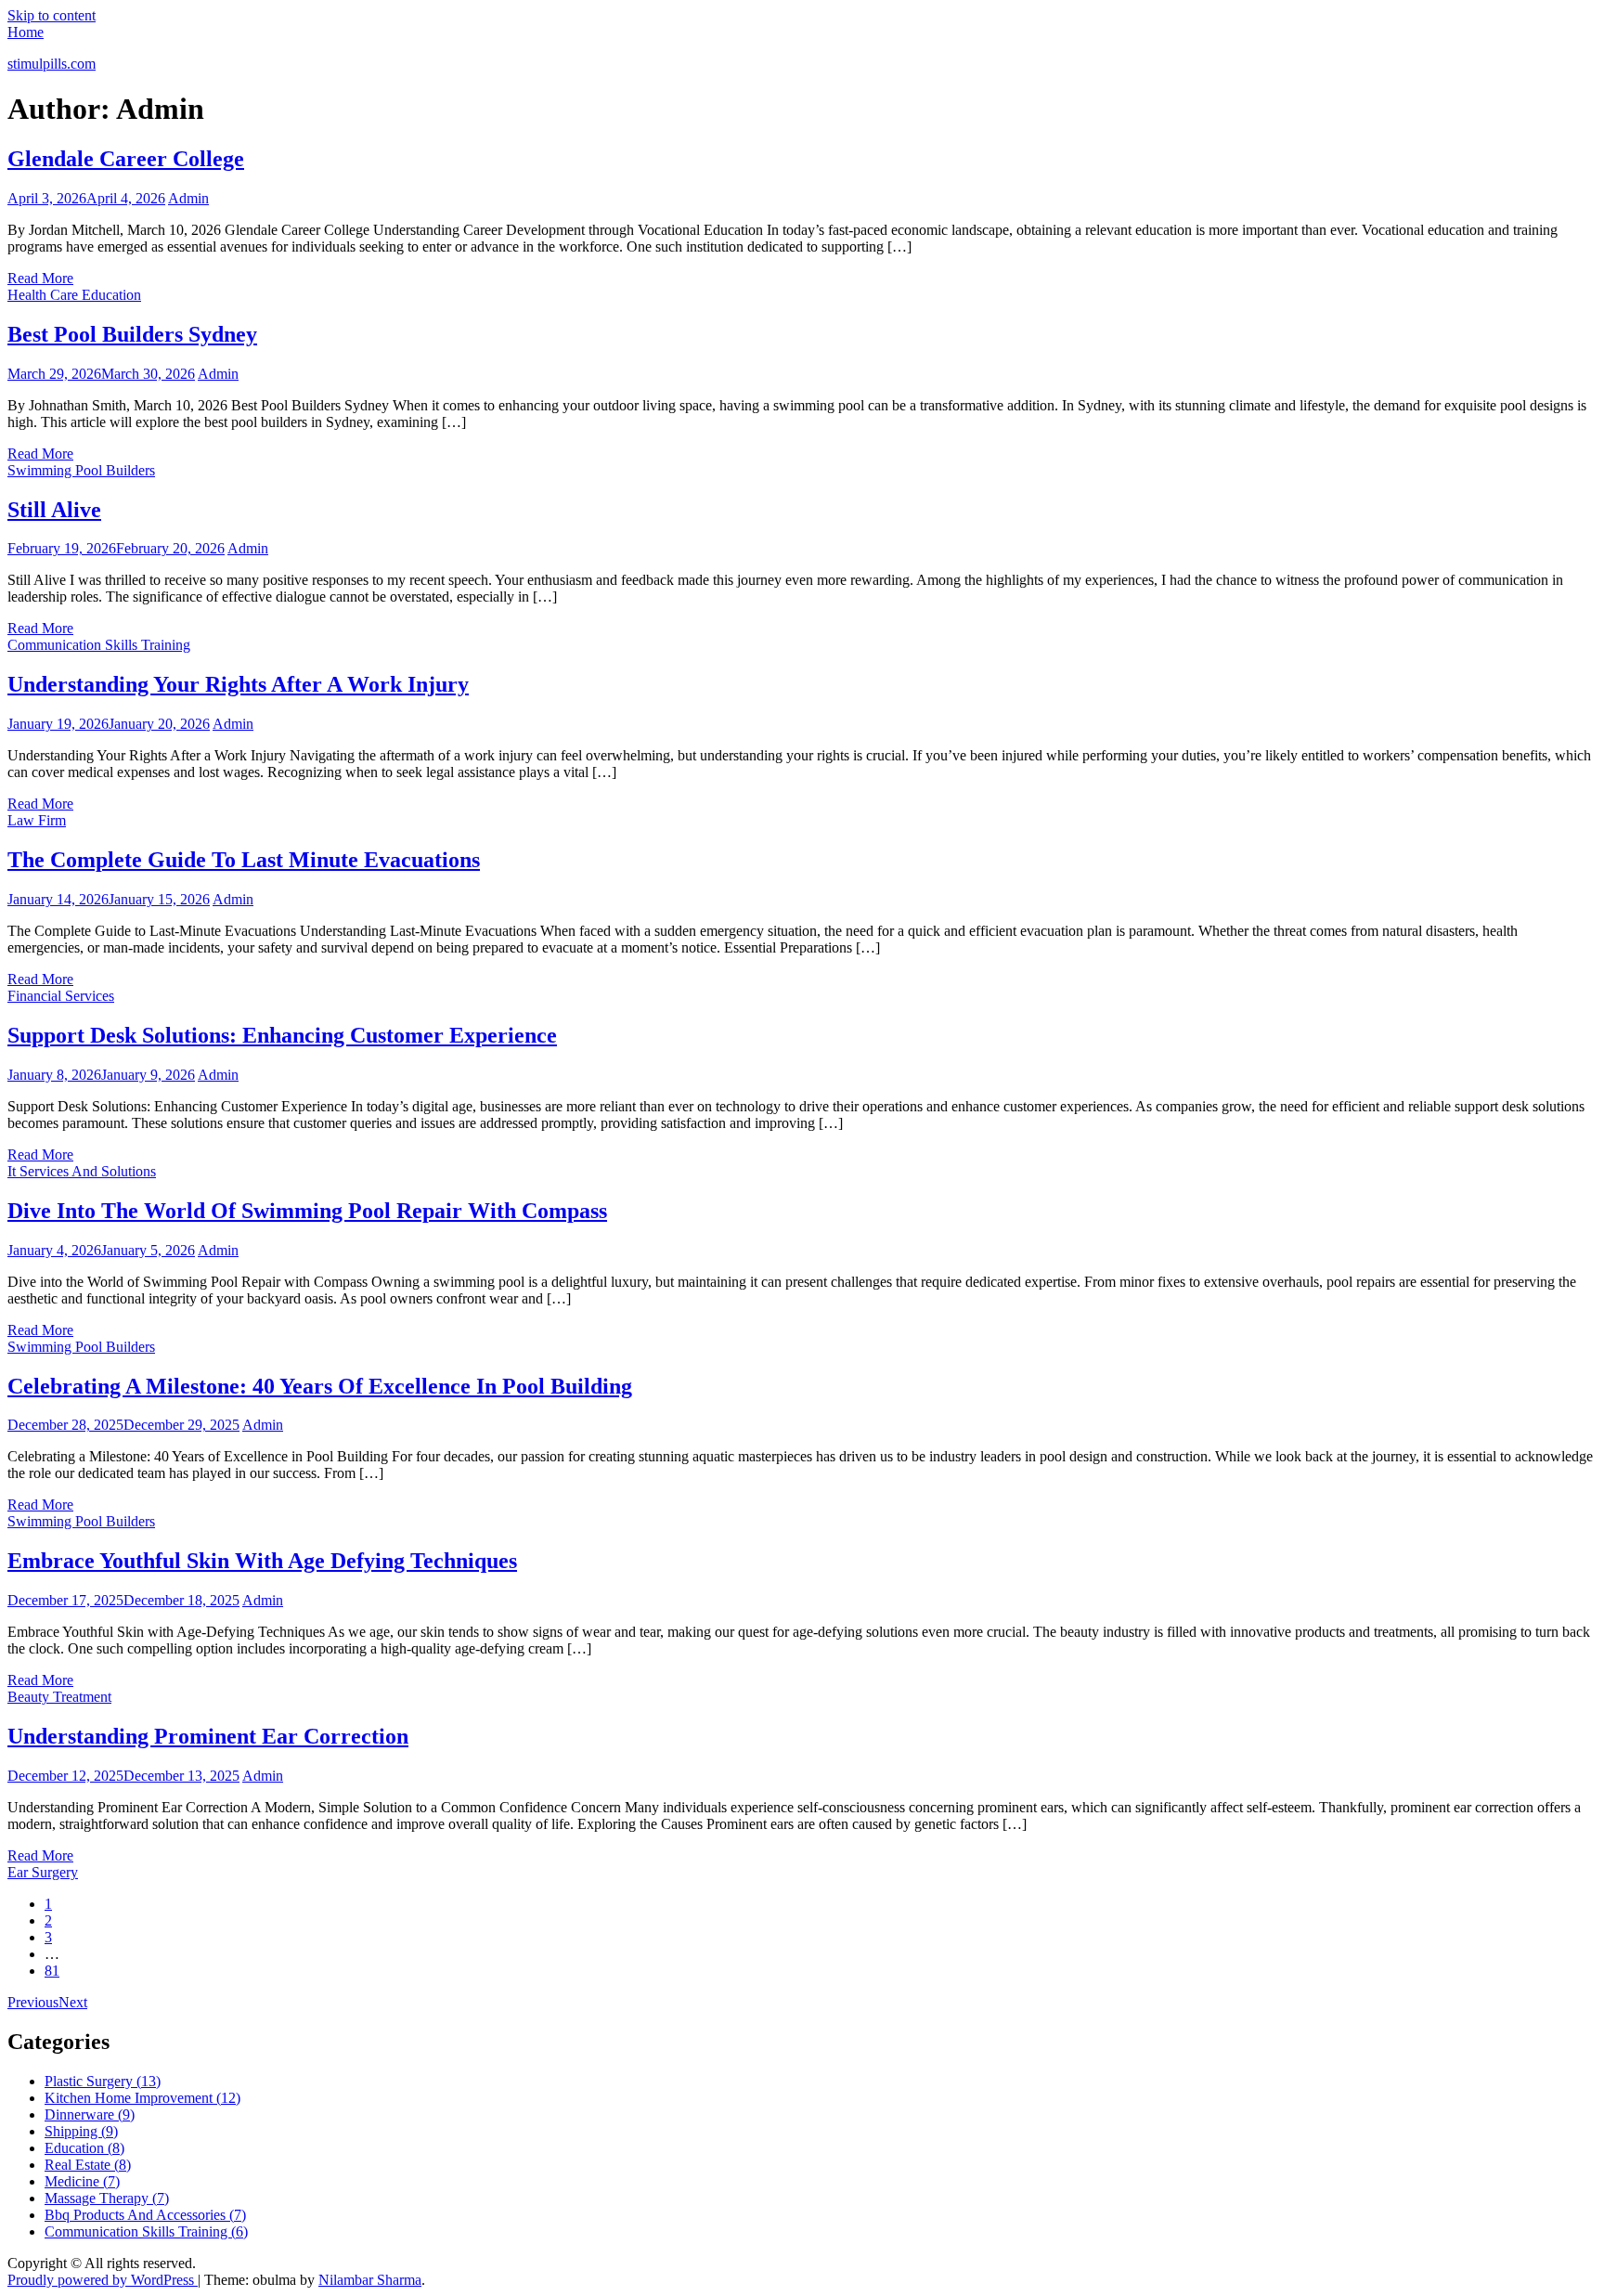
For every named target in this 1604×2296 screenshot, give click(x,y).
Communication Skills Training (99, 645)
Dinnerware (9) (90, 2114)
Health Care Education (74, 295)
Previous (33, 2002)
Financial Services (61, 996)
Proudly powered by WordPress (103, 2280)
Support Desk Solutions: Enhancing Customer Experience (282, 1035)
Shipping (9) (81, 2131)
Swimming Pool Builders (81, 470)
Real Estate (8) (88, 2165)
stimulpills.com (52, 64)
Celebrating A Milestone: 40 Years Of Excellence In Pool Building (320, 1386)
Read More (40, 278)
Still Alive (54, 510)
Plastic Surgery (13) (103, 2081)
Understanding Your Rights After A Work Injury (238, 684)
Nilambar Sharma (370, 2280)
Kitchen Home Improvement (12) (142, 2098)
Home (26, 32)
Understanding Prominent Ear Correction (208, 1736)
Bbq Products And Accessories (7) (145, 2215)
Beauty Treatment (59, 1697)
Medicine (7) (82, 2181)
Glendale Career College (126, 159)
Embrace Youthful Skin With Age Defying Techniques (262, 1561)
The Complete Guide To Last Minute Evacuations (244, 860)
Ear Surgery (43, 1872)
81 (52, 1971)
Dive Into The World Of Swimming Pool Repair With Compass (307, 1211)
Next (73, 2002)
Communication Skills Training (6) (146, 2231)
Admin (188, 198)
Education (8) (84, 2148)
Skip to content (52, 15)
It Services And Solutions (82, 1171)
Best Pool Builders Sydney (132, 334)
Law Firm (37, 820)
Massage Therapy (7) (107, 2198)
